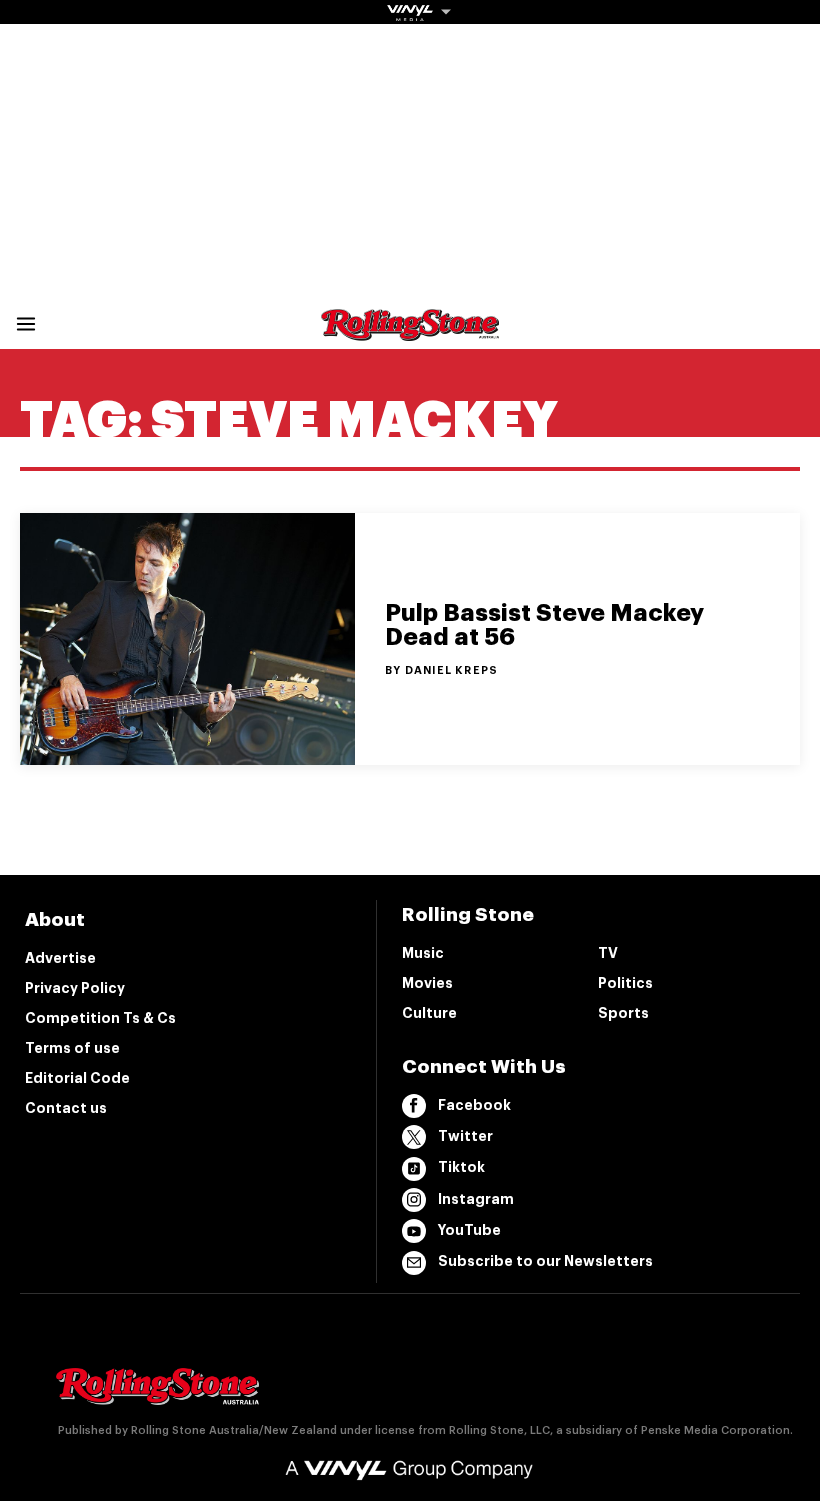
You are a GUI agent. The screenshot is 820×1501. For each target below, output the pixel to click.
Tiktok (461, 1167)
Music (423, 953)
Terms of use (72, 1048)
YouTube (469, 1230)
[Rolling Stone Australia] (410, 331)
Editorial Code (77, 1078)
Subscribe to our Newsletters (545, 1261)
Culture (429, 1013)
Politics (625, 983)
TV (608, 953)
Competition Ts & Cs (100, 1018)
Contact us (66, 1108)
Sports (623, 1013)
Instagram (476, 1199)
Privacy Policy (75, 988)
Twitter (465, 1136)
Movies (427, 983)
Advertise (60, 958)
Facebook (474, 1105)
